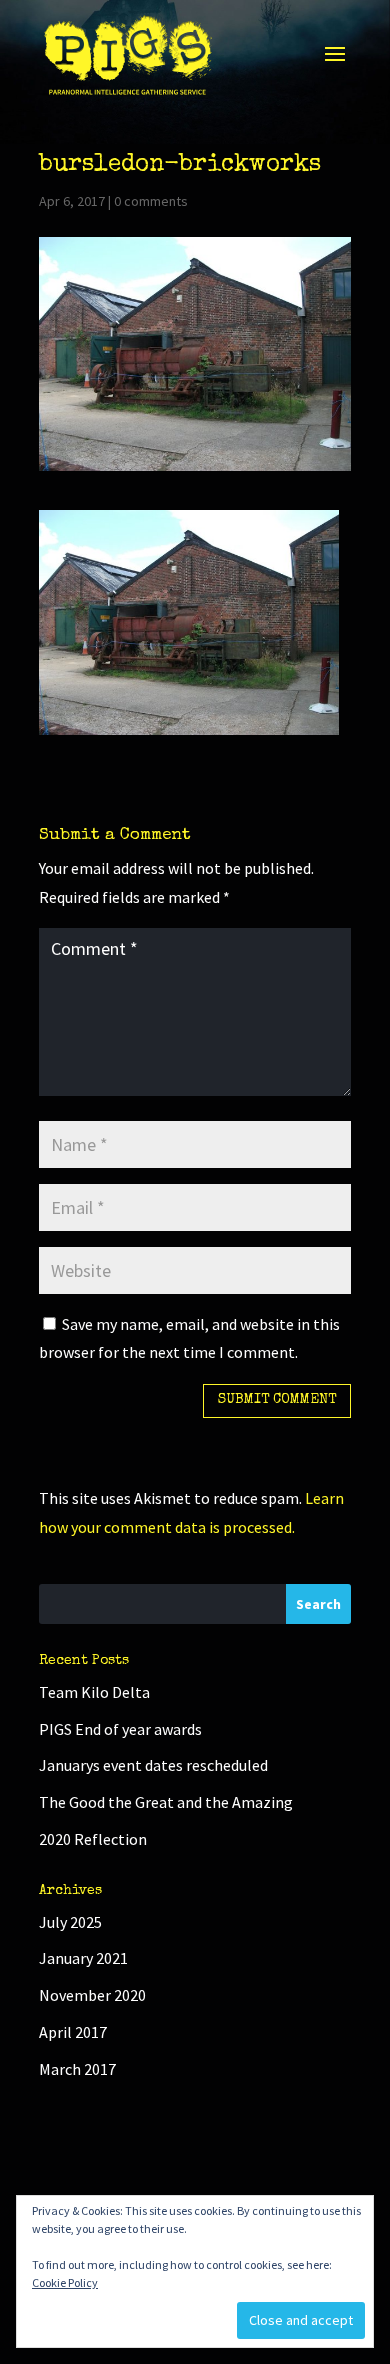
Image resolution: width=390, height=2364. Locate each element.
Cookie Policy (65, 2282)
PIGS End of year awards (120, 1729)
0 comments (151, 201)
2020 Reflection (93, 1839)
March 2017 (77, 2069)
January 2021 (83, 1958)
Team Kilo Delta (94, 1692)
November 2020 (92, 1995)
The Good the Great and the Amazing (166, 1802)
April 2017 (73, 2032)
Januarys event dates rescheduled (153, 1765)
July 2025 (70, 1922)
